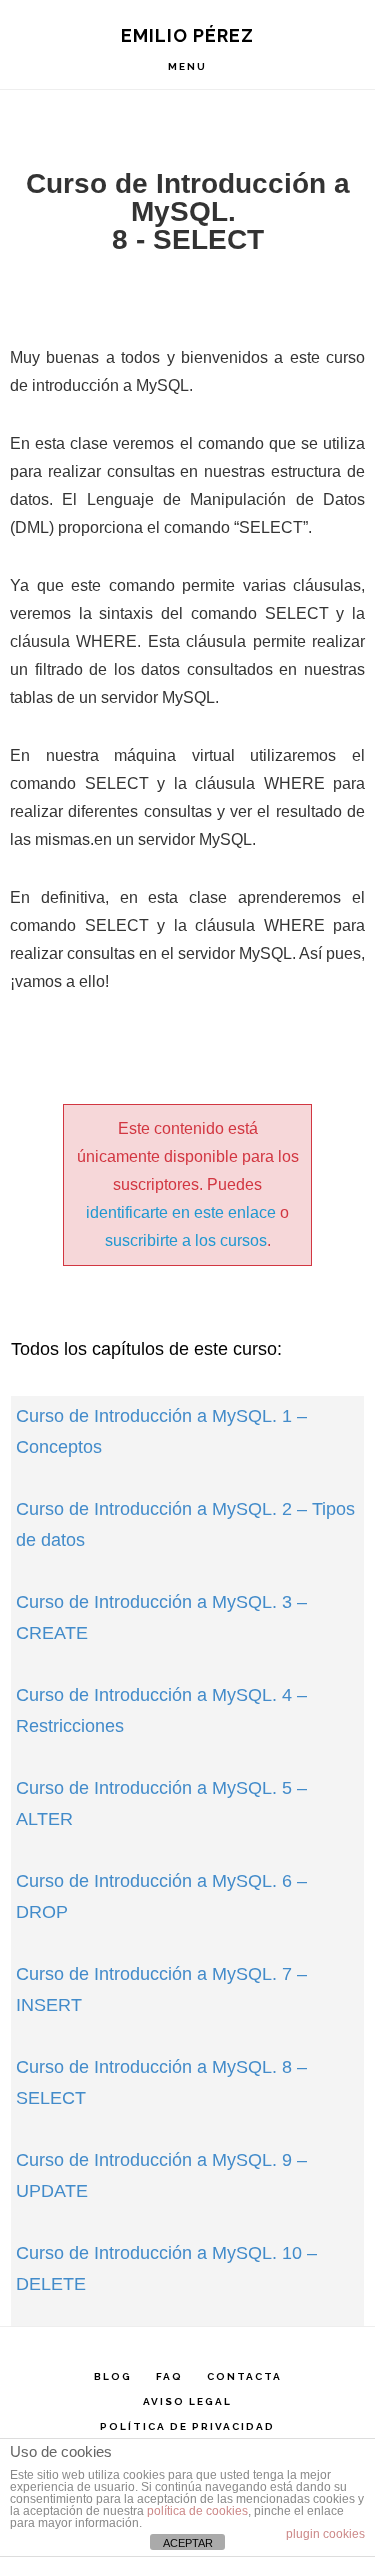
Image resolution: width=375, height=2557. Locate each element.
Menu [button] (187, 66)
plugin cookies (325, 2534)
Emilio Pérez (187, 35)
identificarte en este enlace (181, 1212)
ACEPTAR (188, 2543)
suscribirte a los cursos (186, 1240)
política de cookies (197, 2511)
